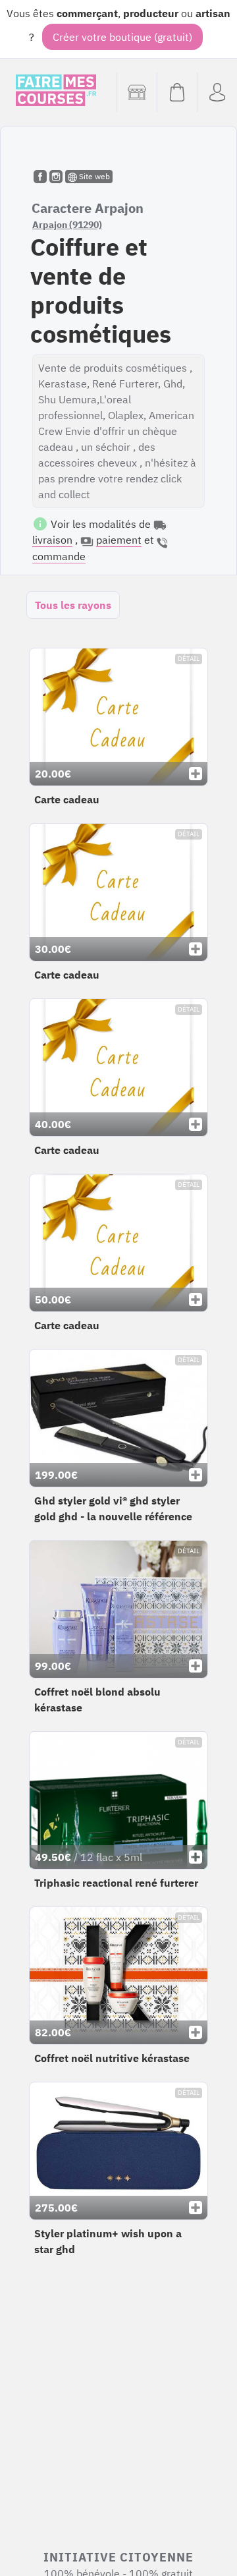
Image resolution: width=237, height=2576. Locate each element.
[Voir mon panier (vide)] (177, 92)
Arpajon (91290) (67, 225)
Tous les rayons (73, 605)
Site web (93, 176)
